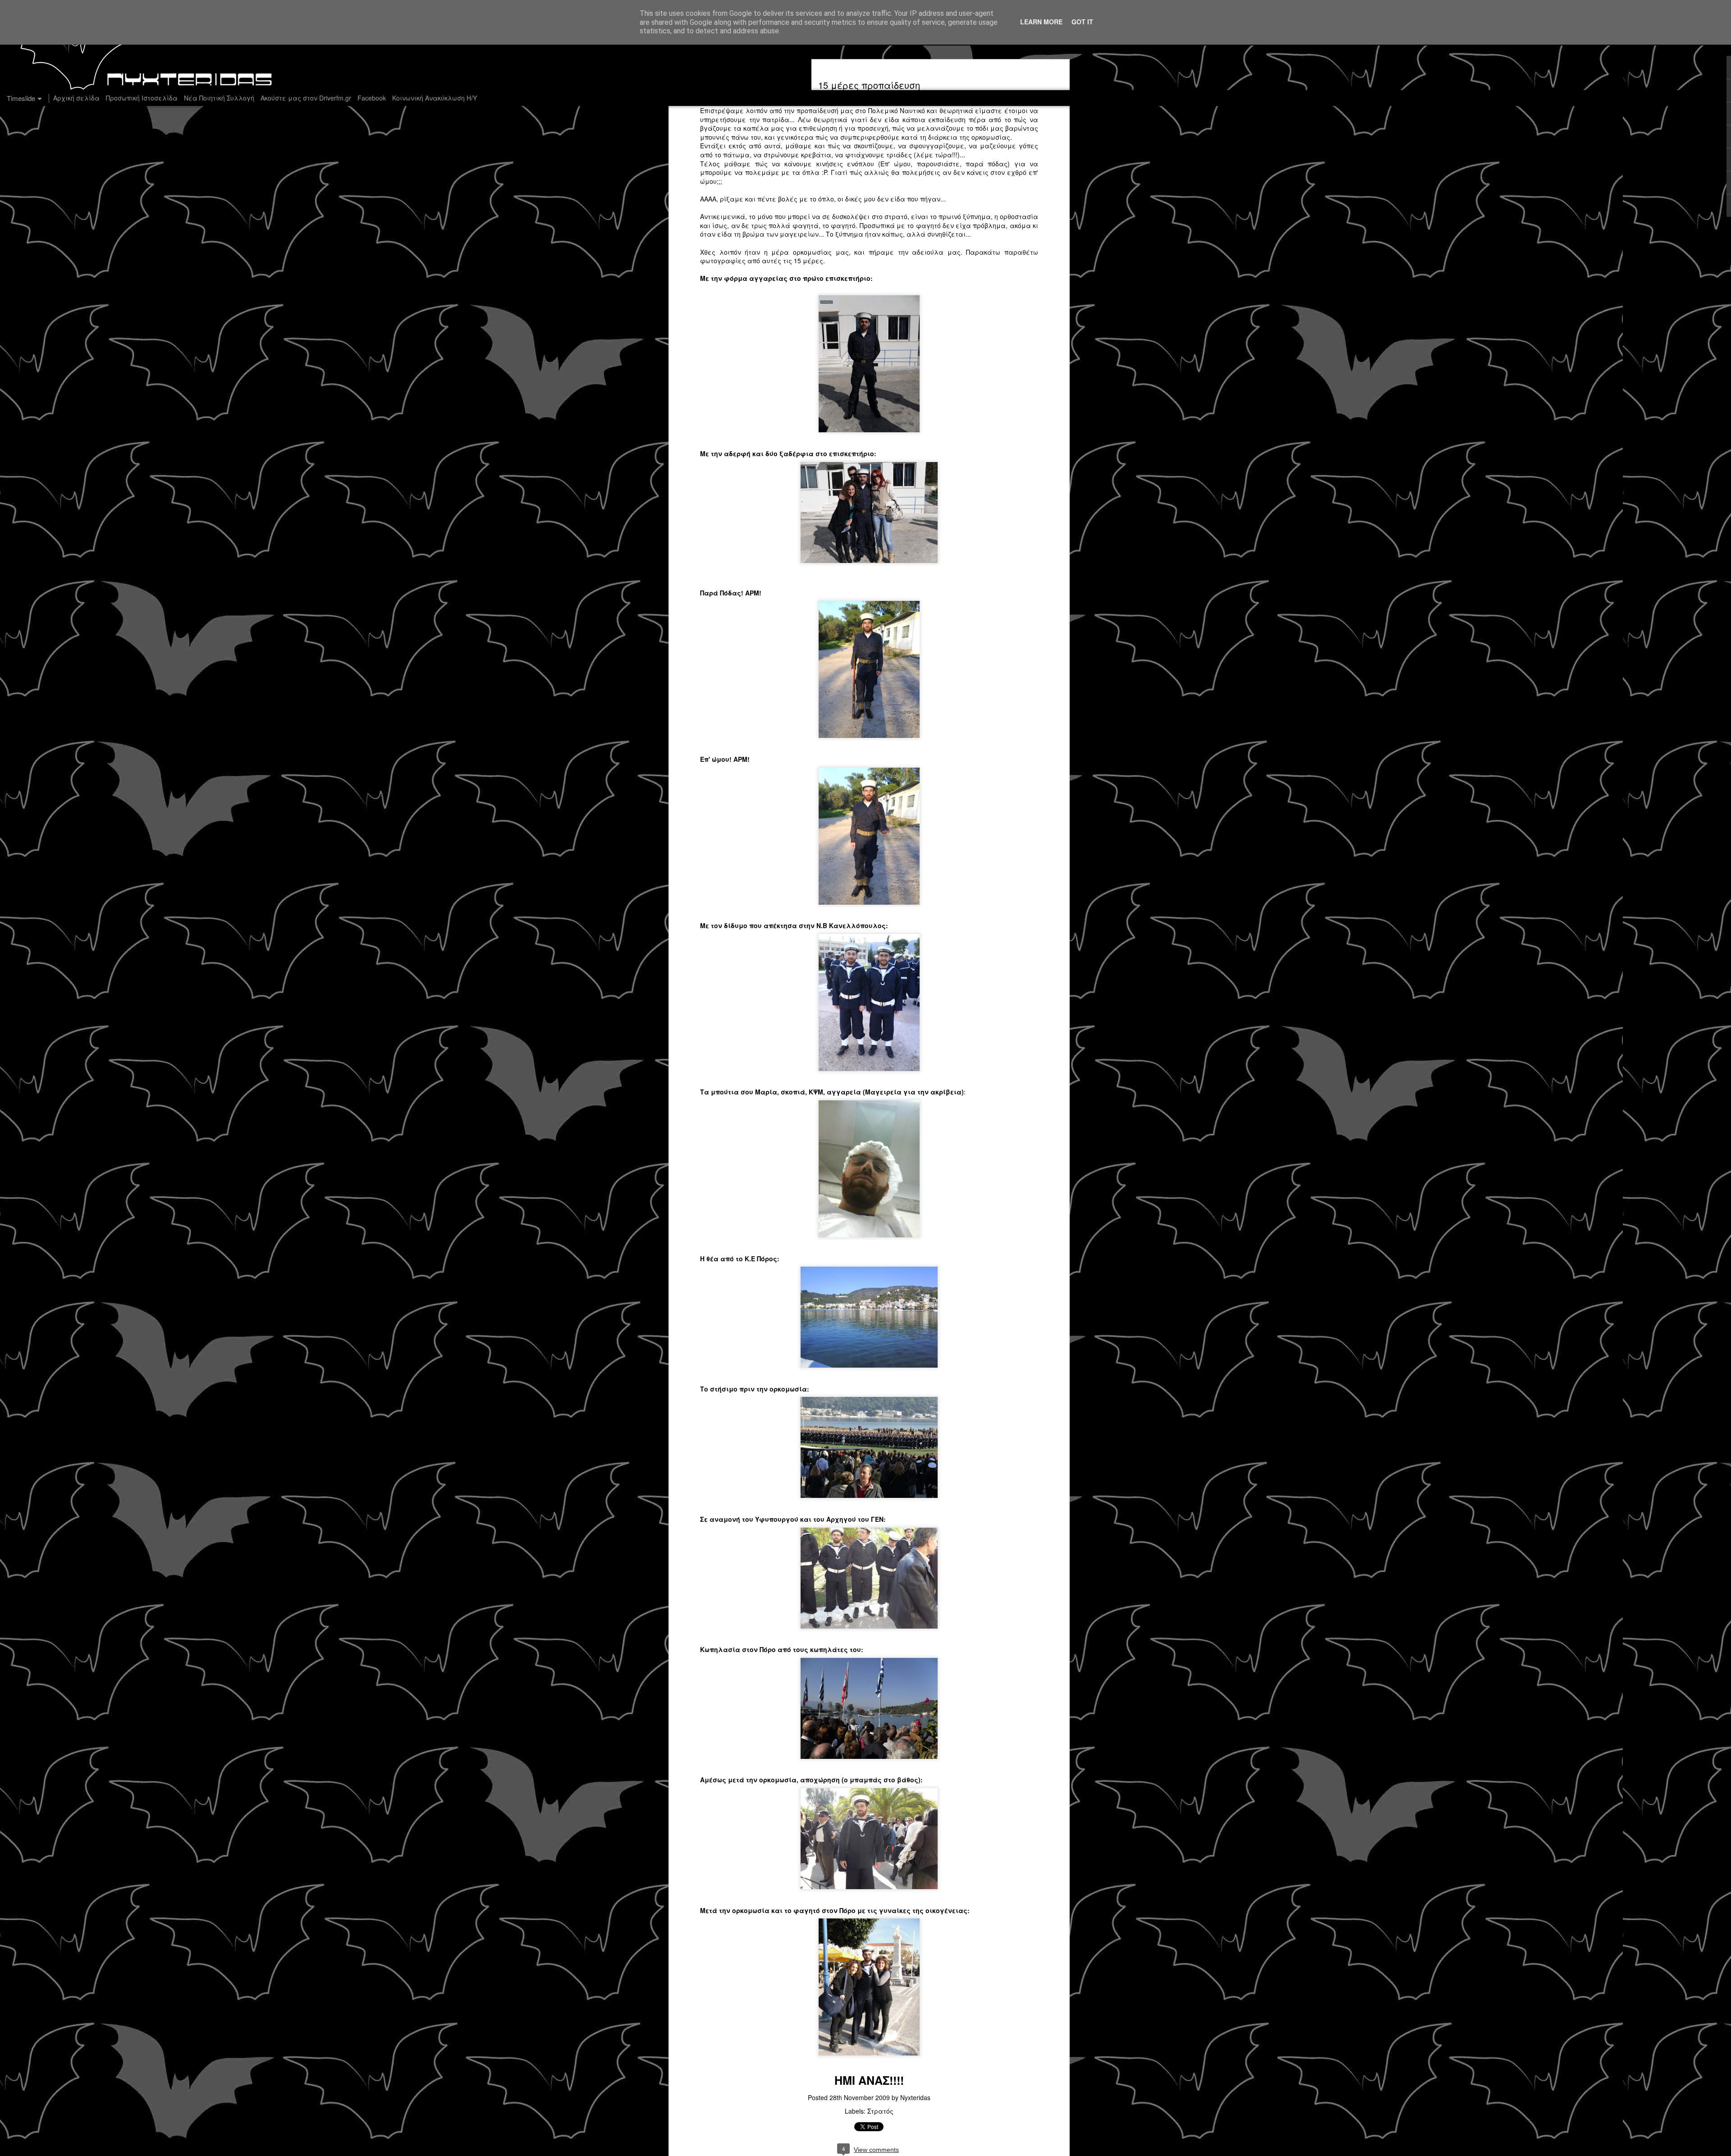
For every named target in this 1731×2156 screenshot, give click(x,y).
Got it (1082, 22)
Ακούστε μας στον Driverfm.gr (306, 98)
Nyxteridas (915, 2097)
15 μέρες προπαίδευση (869, 85)
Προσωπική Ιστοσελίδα (142, 98)
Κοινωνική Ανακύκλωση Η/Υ (435, 98)
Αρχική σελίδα (76, 98)
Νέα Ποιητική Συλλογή (219, 98)
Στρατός (880, 2111)
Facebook (372, 98)
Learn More (1041, 22)
